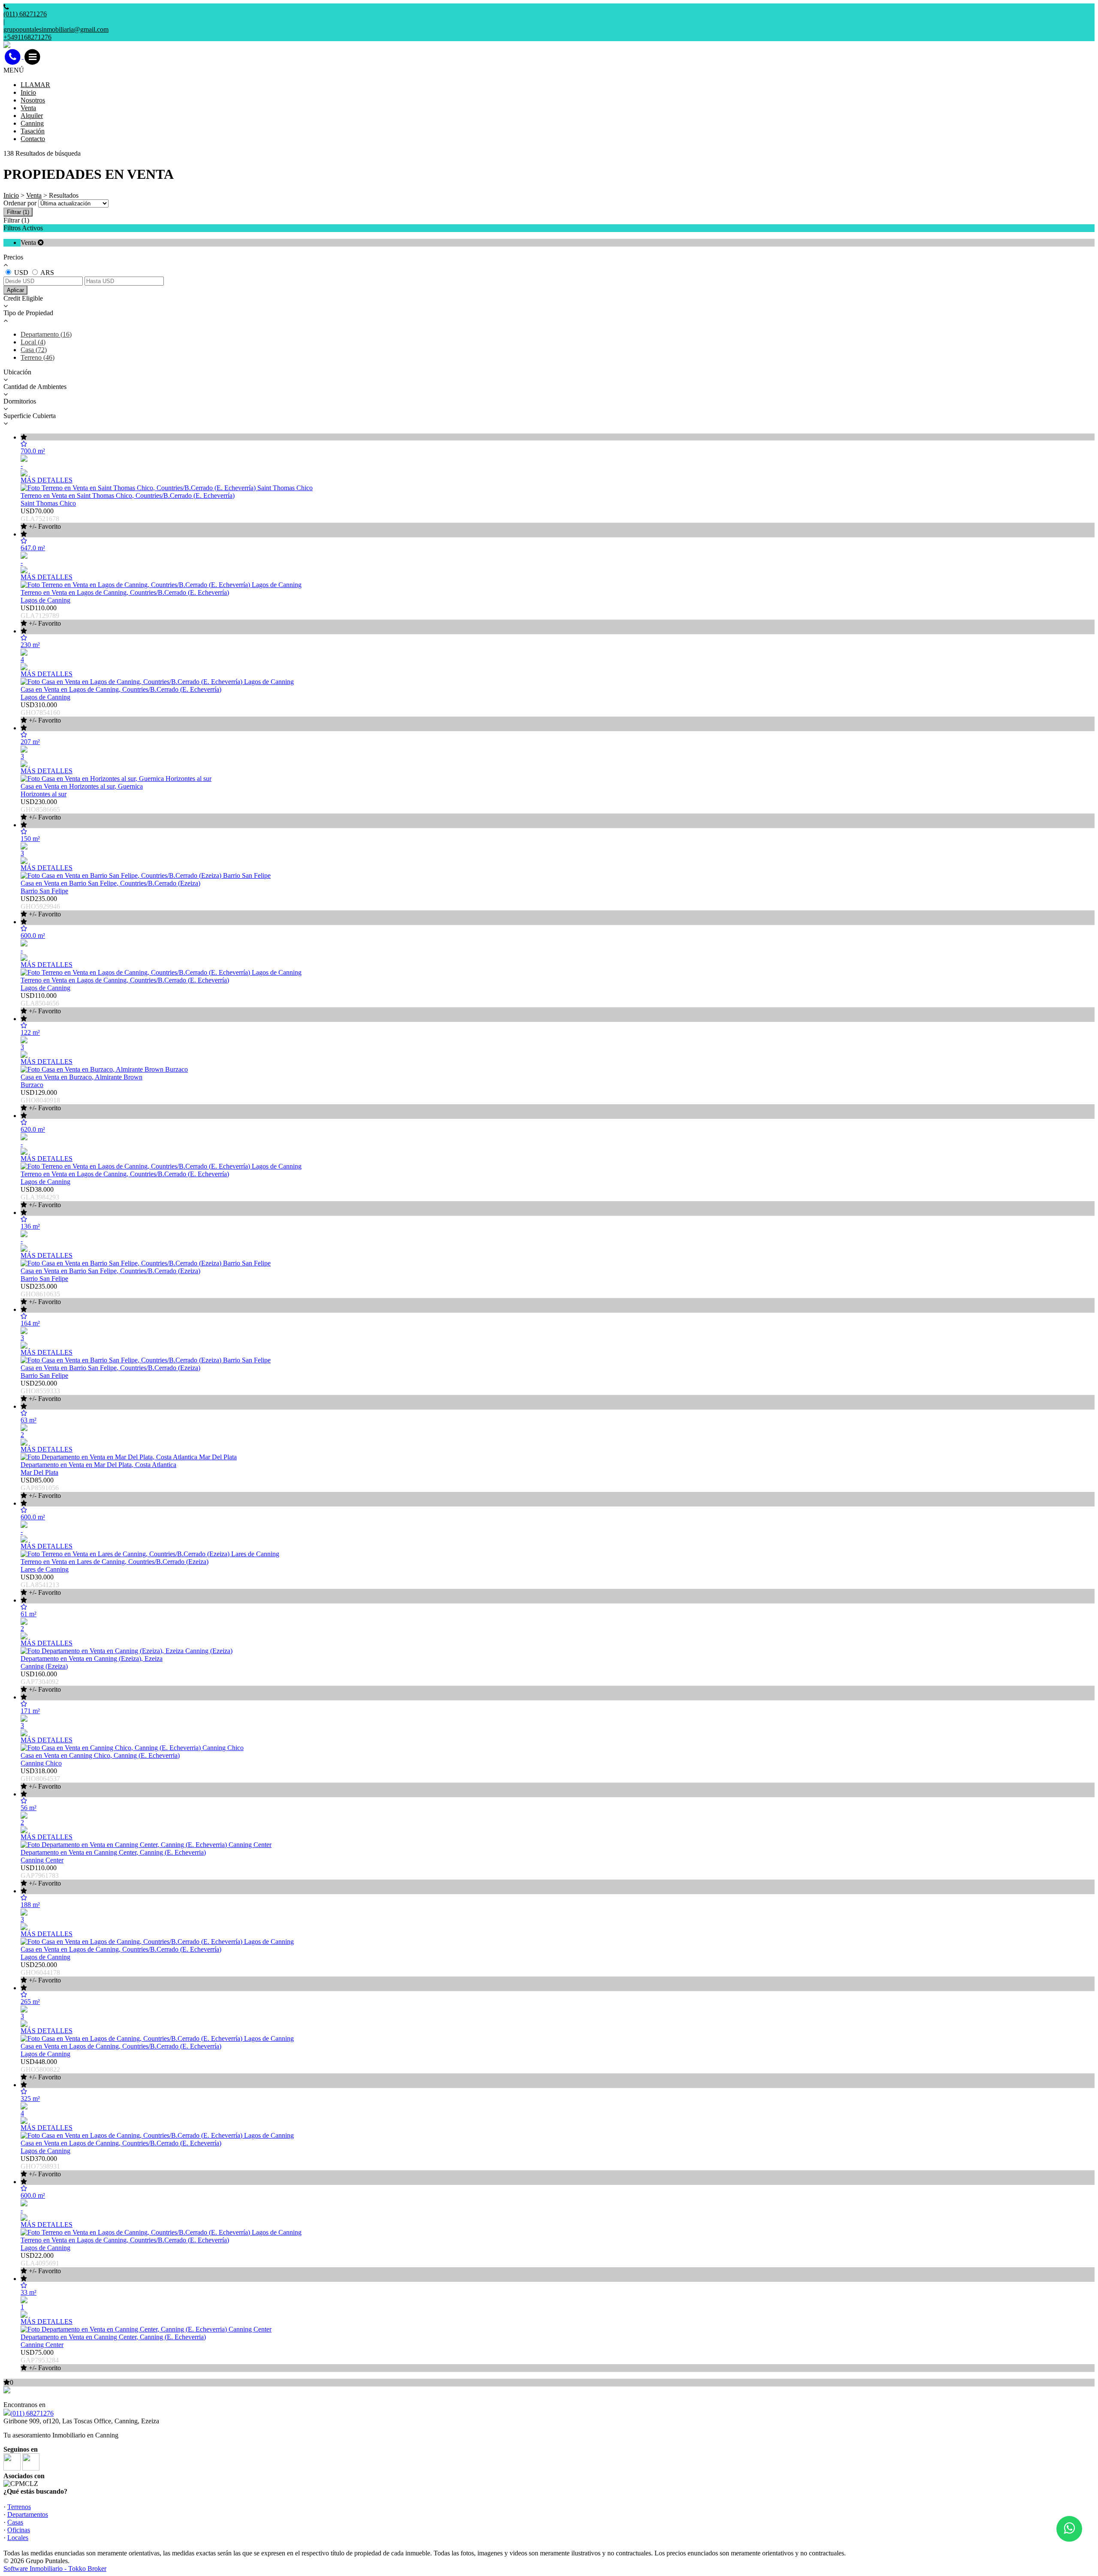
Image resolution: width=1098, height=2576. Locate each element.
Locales (18, 2538)
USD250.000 (41, 1391)
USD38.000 (41, 1197)
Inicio (28, 92)
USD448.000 (41, 2069)
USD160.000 (41, 1682)
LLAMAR (35, 85)
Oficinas (19, 2530)
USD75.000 (41, 2360)
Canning (32, 123)
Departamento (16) (46, 334)
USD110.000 (41, 616)
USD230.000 (41, 809)
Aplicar (15, 290)
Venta (28, 108)
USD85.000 (41, 1488)
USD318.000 (41, 1779)
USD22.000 (41, 2263)
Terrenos (19, 2507)
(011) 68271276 (32, 2413)
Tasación (33, 131)
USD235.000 (41, 906)
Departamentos (28, 2514)
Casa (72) (34, 350)
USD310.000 (41, 713)
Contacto (33, 139)
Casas (15, 2522)
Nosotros (33, 100)
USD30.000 (41, 1585)
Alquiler (32, 116)
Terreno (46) (38, 357)
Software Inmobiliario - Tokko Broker (55, 2568)
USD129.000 (41, 1100)
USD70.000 (41, 519)
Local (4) (33, 342)
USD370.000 (41, 2166)
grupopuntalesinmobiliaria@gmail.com (56, 29)
